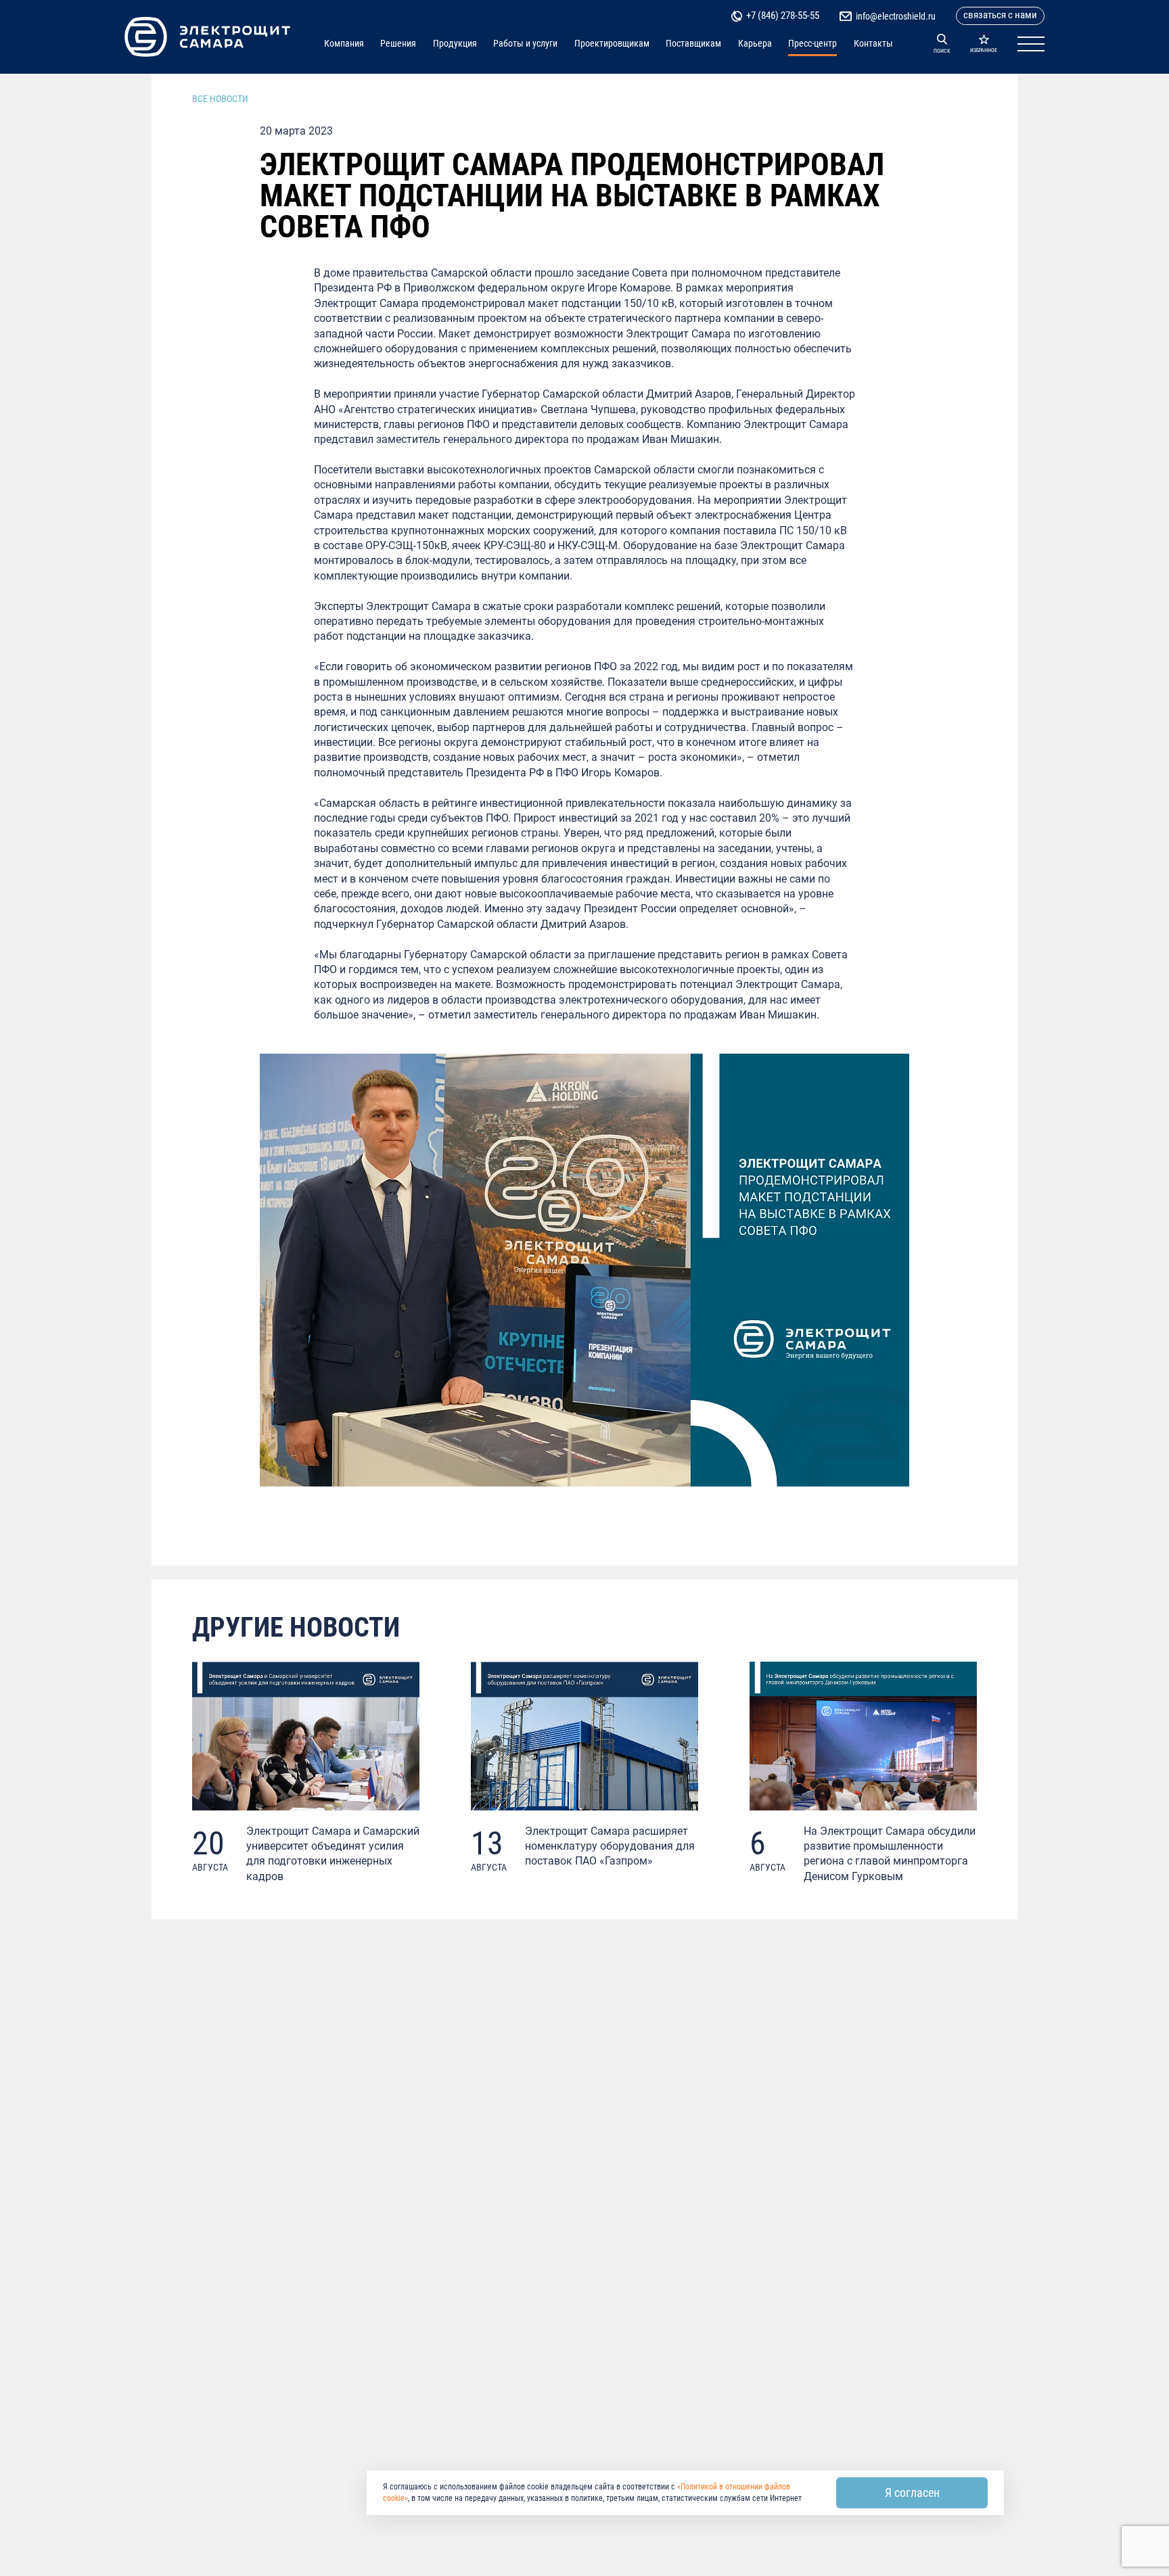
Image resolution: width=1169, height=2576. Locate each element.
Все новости (220, 99)
